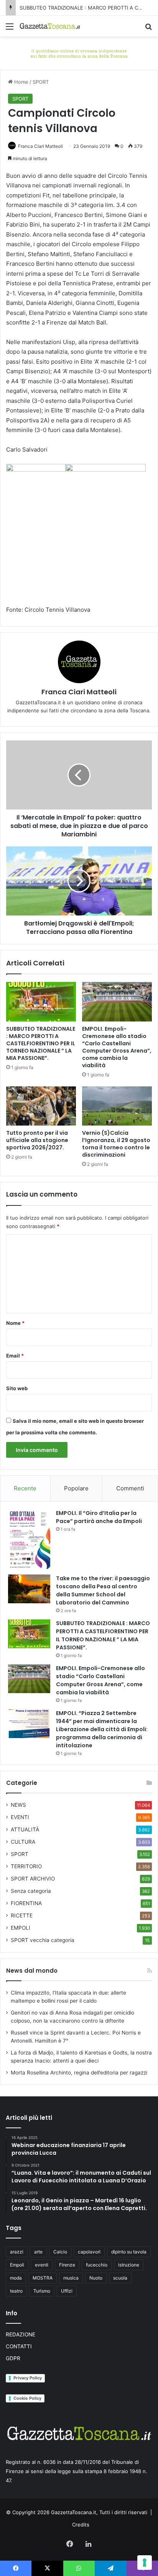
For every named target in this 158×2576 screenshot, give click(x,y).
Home (21, 82)
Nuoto (96, 2278)
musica (71, 2278)
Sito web (17, 1388)
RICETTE (22, 1915)
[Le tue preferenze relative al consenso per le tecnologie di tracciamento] (145, 2563)
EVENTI (20, 1817)
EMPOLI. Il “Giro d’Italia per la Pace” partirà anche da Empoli (99, 1517)
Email (15, 1356)
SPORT (41, 82)
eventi (42, 2265)
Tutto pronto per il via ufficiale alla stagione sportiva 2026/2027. (37, 1140)
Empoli (17, 2265)
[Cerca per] (148, 29)
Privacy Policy (28, 2378)
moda (16, 2278)
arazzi (17, 2252)
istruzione (129, 2265)
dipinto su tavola (129, 2252)
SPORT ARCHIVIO (33, 1879)
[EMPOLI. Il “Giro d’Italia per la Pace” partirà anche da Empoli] (29, 1539)
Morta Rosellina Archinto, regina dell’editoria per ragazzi (79, 2073)
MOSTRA (43, 2278)
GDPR (13, 2358)
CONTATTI (19, 2346)
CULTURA (23, 1842)
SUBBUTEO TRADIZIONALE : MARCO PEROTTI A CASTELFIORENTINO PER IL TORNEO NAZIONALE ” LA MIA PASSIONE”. (41, 1043)
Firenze (67, 2265)
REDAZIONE (21, 2334)
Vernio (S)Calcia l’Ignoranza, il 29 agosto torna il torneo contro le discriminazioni (116, 1144)
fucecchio (97, 2265)
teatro (16, 2291)
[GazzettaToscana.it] (50, 26)
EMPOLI (21, 1928)
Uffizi (67, 2291)
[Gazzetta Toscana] (79, 53)
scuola (120, 2278)
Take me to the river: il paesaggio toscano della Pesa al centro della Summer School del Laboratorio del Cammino (103, 1590)
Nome (15, 1323)
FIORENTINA (26, 1903)
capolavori (89, 2252)
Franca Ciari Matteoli (40, 146)
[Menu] (10, 29)
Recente (25, 1488)
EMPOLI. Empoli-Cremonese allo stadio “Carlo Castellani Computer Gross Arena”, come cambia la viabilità (117, 1047)
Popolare (76, 1488)
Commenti (130, 1488)
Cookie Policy (27, 2398)
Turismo (42, 2291)
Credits (81, 2525)
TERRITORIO (26, 1866)
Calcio (60, 2252)
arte (38, 2252)
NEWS (18, 1805)
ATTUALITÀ (25, 1829)
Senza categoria (31, 1891)
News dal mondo (32, 1971)
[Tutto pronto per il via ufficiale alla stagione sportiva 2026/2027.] (41, 1106)
